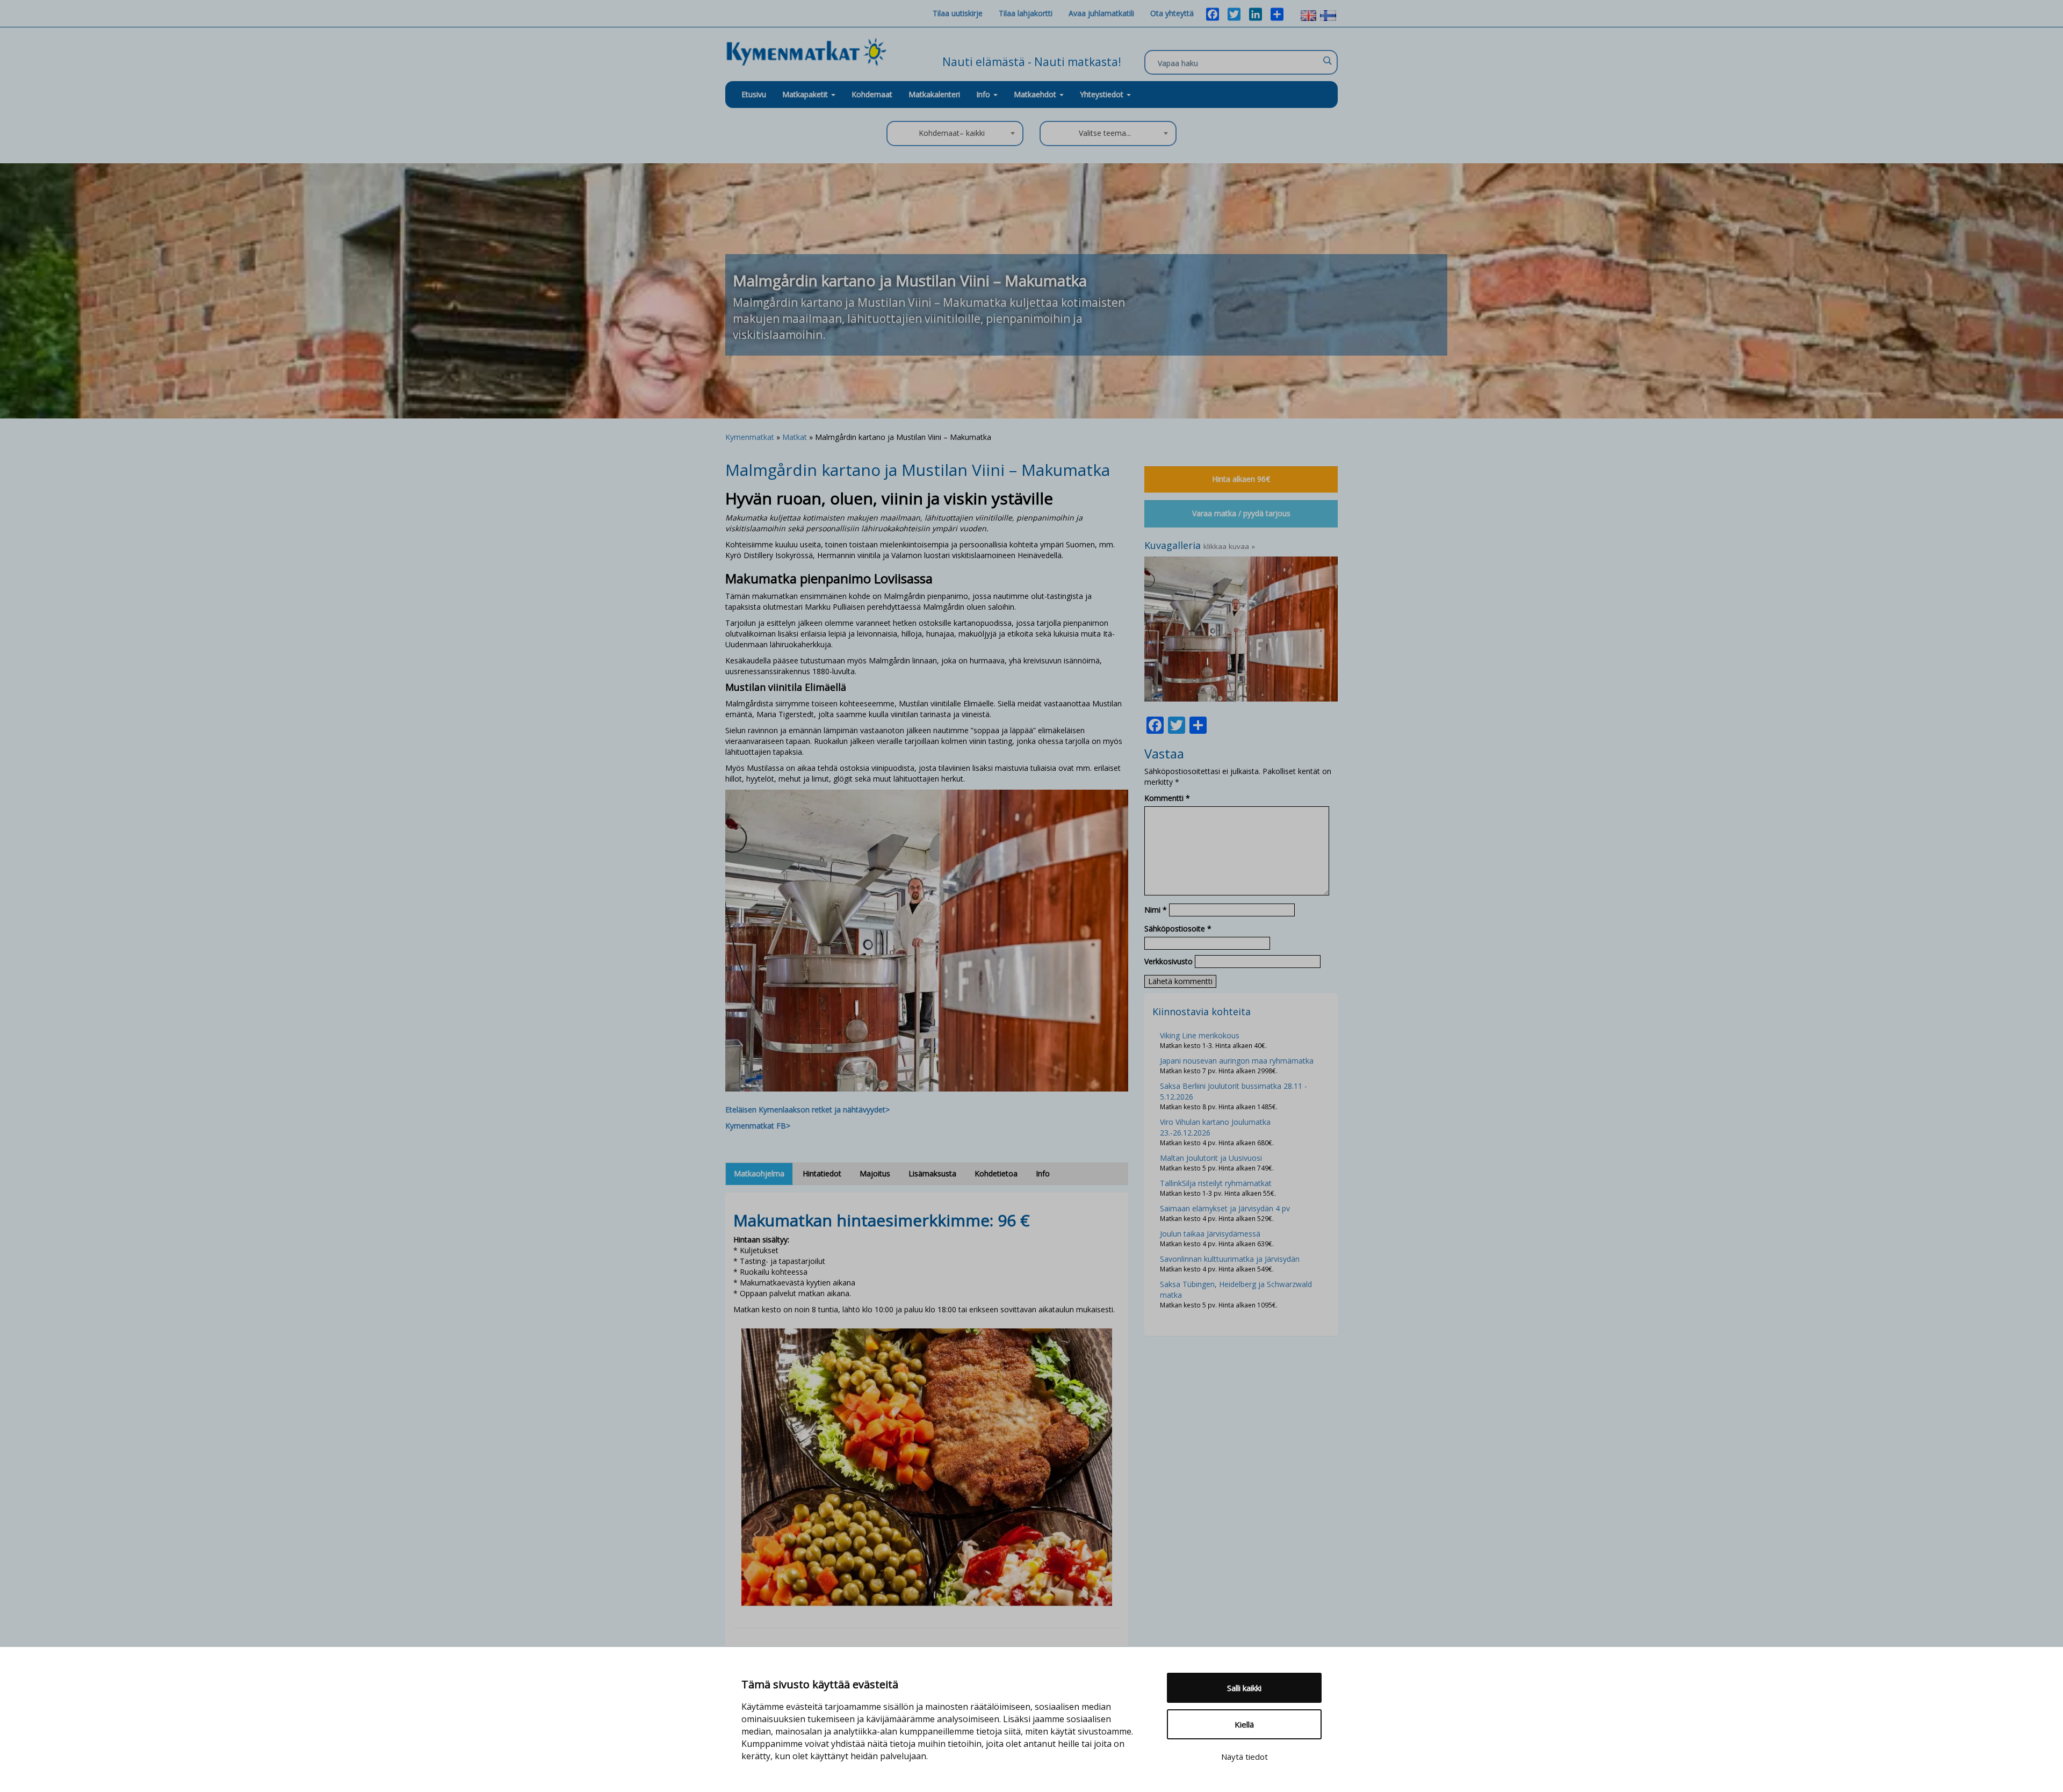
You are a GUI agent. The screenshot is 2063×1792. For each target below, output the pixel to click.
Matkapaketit (806, 94)
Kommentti (1167, 798)
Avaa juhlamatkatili (1101, 13)
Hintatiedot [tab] (822, 1173)
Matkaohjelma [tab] (759, 1173)
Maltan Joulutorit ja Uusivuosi (1211, 1158)
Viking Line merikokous (1200, 1035)
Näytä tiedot (1245, 1757)
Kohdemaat (872, 94)
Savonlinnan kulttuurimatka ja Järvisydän (1230, 1259)
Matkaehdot (1036, 94)
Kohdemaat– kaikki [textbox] (952, 133)
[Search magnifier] (1327, 61)
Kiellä (1244, 1724)
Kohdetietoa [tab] (996, 1173)
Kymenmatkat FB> (758, 1126)
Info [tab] (1043, 1173)
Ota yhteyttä (1172, 13)
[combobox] (955, 133)
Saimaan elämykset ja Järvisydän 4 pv (1225, 1208)
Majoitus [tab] (875, 1173)
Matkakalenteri (934, 94)
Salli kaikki (1244, 1688)
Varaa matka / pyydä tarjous (1241, 513)
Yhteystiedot (1103, 94)
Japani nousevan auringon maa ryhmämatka (1237, 1061)
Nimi (1156, 910)
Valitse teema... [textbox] (1105, 133)
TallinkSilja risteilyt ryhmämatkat (1216, 1183)
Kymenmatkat (750, 437)
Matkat (795, 437)
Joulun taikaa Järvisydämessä (1210, 1234)
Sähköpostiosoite (1178, 928)
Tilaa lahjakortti (1026, 13)
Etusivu (754, 94)
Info (984, 94)
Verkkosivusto (1168, 961)
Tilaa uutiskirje (958, 13)
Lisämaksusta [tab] (932, 1173)
